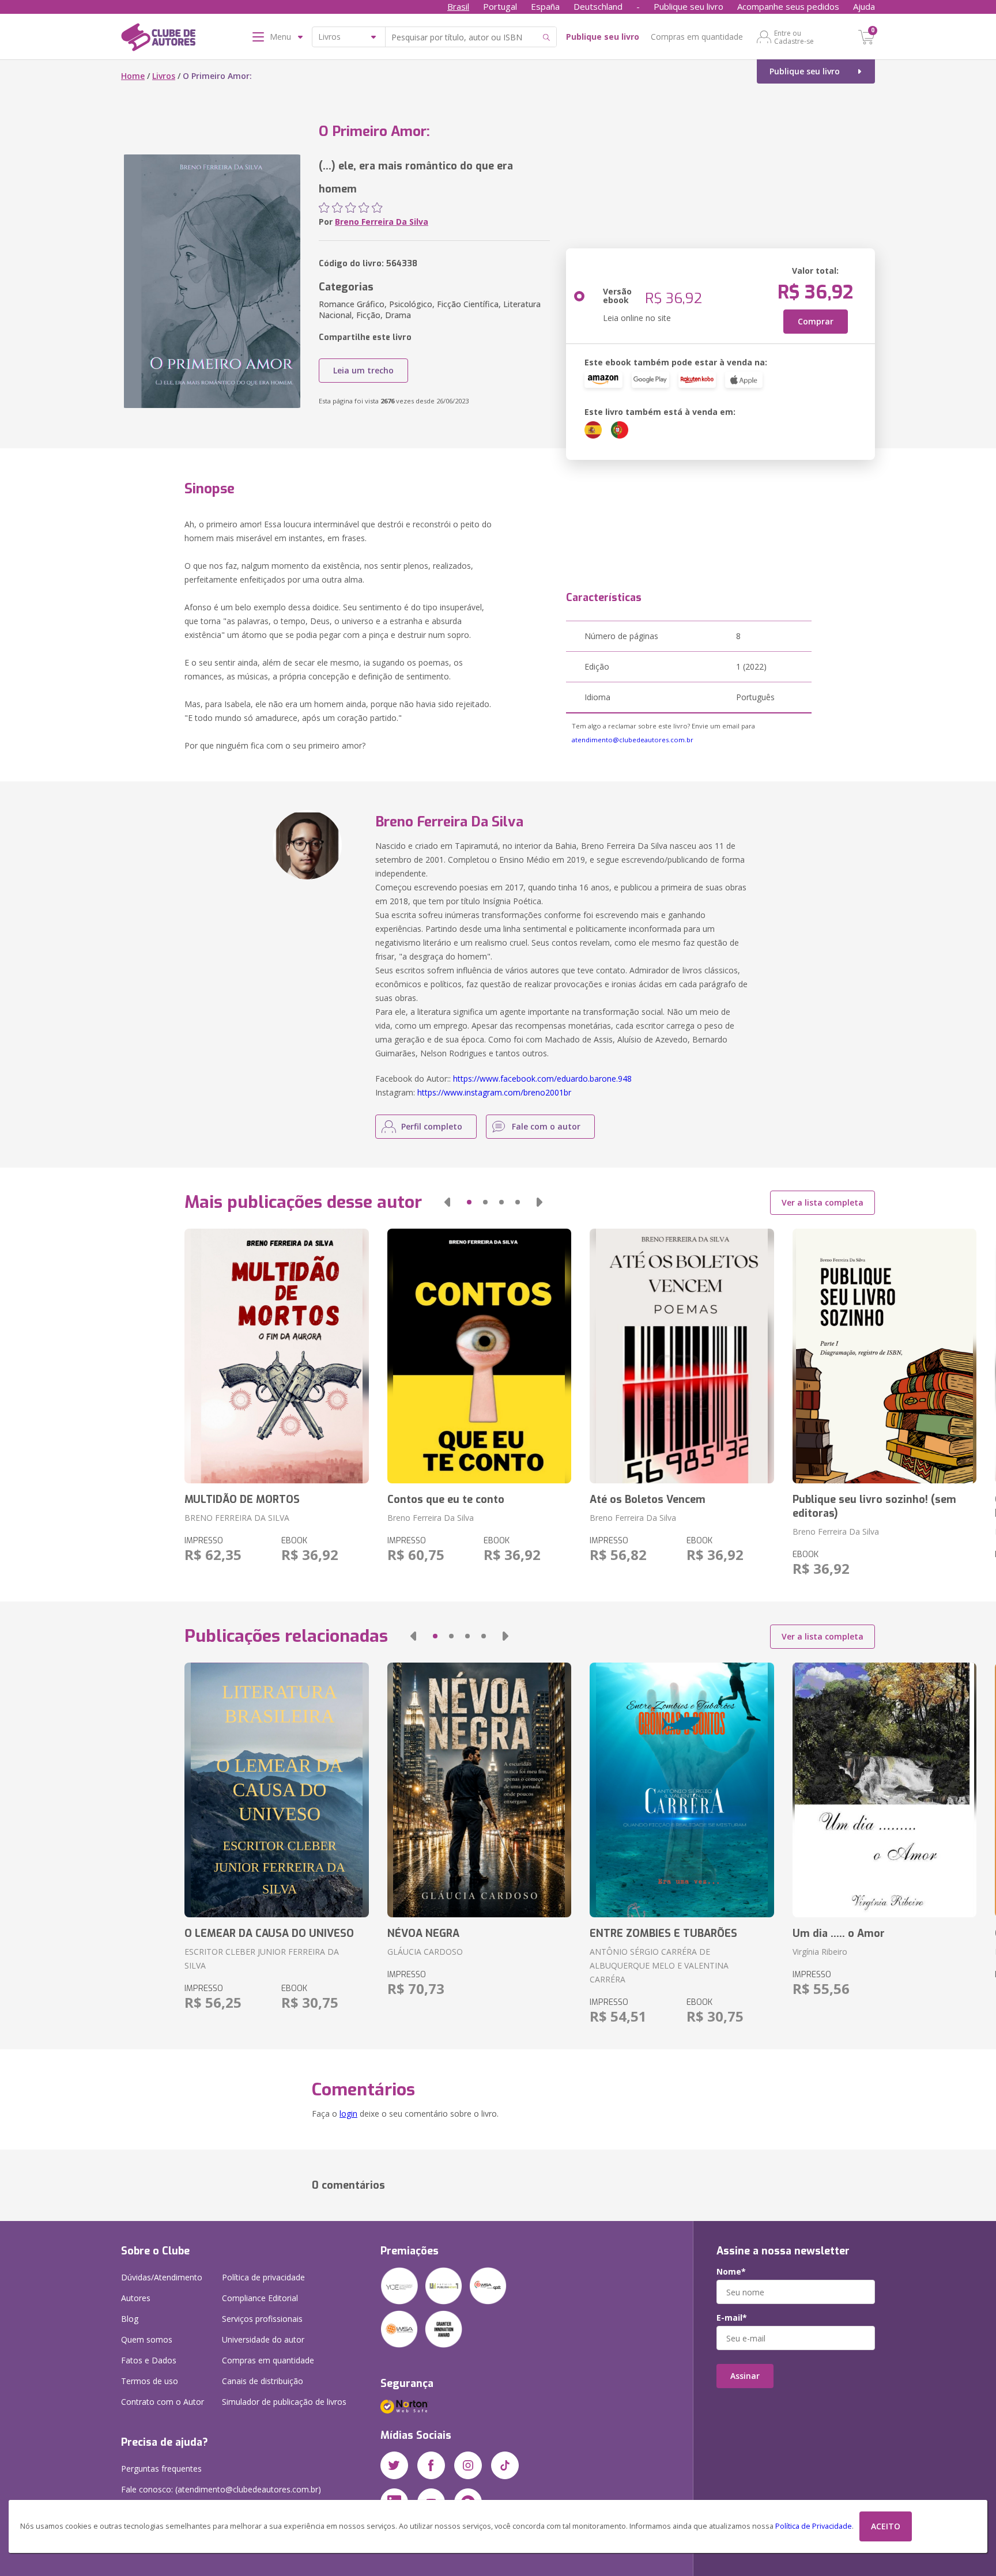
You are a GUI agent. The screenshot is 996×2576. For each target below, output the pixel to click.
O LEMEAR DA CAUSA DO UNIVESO (269, 1933)
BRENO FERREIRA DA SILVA (237, 1518)
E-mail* (732, 2318)
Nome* (731, 2272)
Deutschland (598, 6)
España (545, 6)
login (348, 2114)
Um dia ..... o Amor (839, 1933)
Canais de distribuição (263, 2381)
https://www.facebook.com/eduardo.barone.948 (542, 1079)
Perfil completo (432, 1126)
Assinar (745, 2376)
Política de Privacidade (814, 2526)
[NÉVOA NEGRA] (479, 1790)
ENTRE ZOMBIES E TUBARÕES (663, 1933)
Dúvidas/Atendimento (162, 2277)
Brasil (458, 6)
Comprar (816, 321)
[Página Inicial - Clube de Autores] (158, 39)
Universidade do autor (263, 2339)
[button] (447, 1202)
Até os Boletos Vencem (648, 1499)
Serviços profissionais (262, 2319)
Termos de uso (150, 2381)
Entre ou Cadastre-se (794, 37)
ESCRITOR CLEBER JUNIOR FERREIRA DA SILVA (262, 1959)
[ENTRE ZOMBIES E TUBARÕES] (682, 1790)
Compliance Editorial (260, 2298)
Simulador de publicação (284, 2402)
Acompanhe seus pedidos (788, 6)
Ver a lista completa (823, 1202)
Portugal (500, 6)
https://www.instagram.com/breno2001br (494, 1092)
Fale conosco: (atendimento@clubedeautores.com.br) (221, 2489)
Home (133, 76)
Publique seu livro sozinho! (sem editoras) (874, 1506)
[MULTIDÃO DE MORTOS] (276, 1356)
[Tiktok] (505, 2465)
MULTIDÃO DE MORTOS (242, 1499)
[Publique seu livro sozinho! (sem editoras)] (884, 1356)
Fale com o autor (546, 1126)
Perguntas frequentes (161, 2469)
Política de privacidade (263, 2277)
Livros (164, 76)
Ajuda (864, 6)
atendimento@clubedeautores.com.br (633, 740)
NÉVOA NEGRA (423, 1933)
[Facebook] (431, 2465)
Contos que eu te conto (446, 1499)
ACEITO (886, 2526)
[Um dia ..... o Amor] (884, 1790)
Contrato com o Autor (163, 2402)
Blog (130, 2319)
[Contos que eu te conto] (479, 1356)
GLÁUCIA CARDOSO (425, 1952)
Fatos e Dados (149, 2360)
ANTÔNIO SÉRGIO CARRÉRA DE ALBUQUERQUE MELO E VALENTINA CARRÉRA (659, 1965)
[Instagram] (468, 2465)
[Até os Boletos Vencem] (682, 1356)
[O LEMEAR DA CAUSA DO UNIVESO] (276, 1790)
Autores (136, 2298)
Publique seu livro (688, 6)
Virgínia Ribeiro (820, 1952)
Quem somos (147, 2339)
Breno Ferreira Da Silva (382, 222)
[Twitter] (394, 2465)
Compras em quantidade (697, 37)
